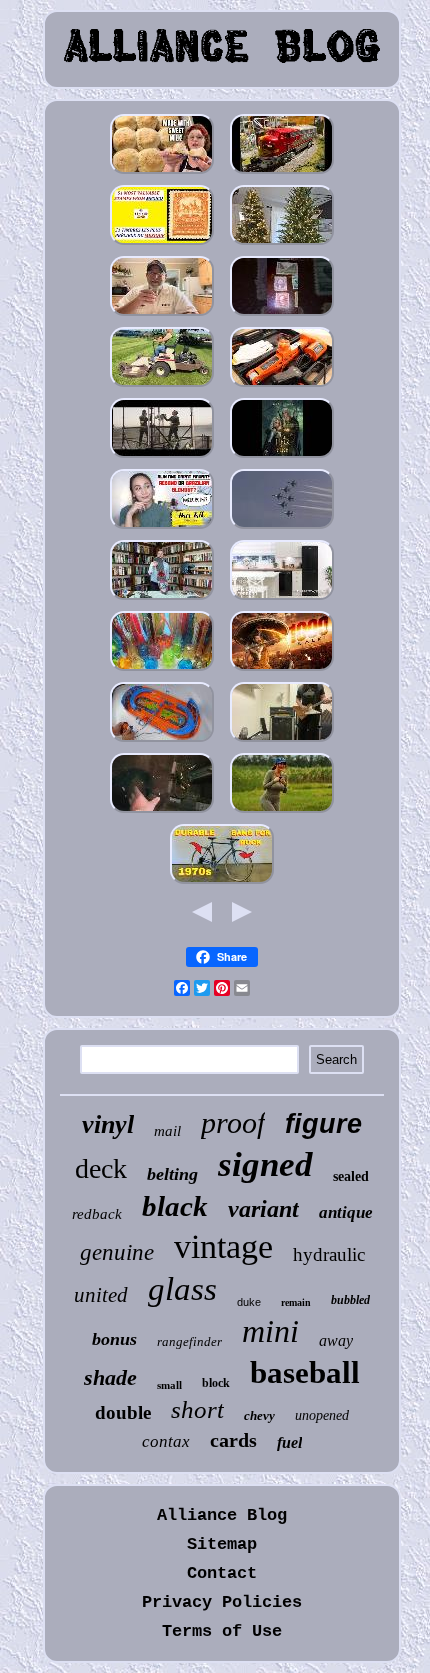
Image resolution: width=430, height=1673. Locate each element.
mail (167, 1131)
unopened (322, 1415)
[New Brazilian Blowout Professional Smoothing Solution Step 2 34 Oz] (162, 527)
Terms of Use (222, 1631)
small (169, 1385)
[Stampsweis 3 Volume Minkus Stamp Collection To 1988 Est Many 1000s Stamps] (282, 314)
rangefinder (189, 1341)
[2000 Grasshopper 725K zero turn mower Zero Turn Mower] (162, 385)
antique (346, 1212)
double (123, 1412)
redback (97, 1214)
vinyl (108, 1124)
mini (270, 1331)
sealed (351, 1176)
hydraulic (329, 1254)
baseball (305, 1372)
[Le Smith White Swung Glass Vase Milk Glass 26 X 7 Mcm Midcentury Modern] (162, 669)
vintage (223, 1246)
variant (263, 1209)
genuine (117, 1252)
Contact (222, 1573)
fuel (289, 1442)
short (197, 1409)
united (101, 1295)
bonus (114, 1339)
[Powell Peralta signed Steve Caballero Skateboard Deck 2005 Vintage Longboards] (162, 598)
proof (233, 1122)
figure (323, 1124)
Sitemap (222, 1544)
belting (172, 1174)
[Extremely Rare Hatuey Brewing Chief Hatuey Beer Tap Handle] (162, 314)
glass (182, 1289)
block (216, 1383)
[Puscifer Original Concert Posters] (162, 456)
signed (265, 1164)
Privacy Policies (222, 1602)
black (175, 1206)
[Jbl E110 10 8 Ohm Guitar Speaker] (282, 740)
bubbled (350, 1300)
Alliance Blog (222, 1515)
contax (166, 1441)
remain (296, 1302)
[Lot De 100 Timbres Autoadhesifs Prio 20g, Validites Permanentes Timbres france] (162, 243)
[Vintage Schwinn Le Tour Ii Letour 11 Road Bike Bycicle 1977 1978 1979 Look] (222, 882)
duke (249, 1302)
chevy (259, 1415)
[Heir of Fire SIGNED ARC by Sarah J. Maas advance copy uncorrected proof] (282, 456)
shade (110, 1377)
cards (233, 1440)
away (336, 1340)
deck (101, 1168)
